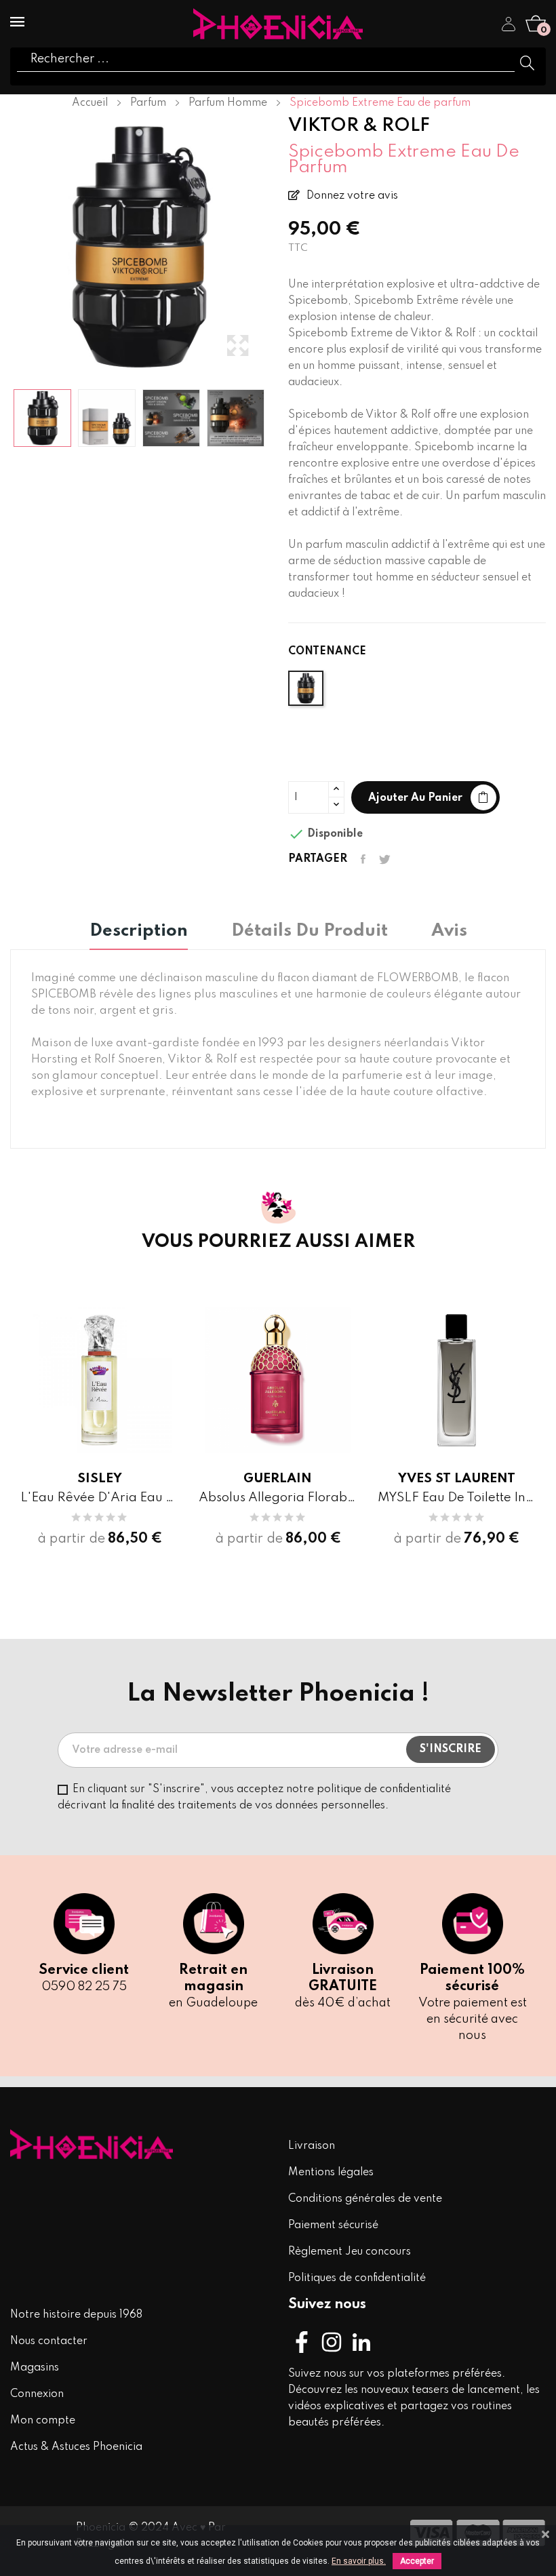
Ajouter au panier (415, 798)
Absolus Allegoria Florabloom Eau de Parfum (278, 1498)
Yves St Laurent (457, 1479)
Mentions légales (331, 2173)
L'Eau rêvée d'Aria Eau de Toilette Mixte (99, 1498)
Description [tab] (139, 932)
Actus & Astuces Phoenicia (76, 2447)
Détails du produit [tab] (310, 932)
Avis (449, 932)
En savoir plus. (359, 2561)
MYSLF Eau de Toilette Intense (457, 1498)
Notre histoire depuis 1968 (76, 2315)
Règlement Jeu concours (350, 2252)
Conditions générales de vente (365, 2199)
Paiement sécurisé (333, 2225)
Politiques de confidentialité (357, 2278)
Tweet (385, 859)
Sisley (100, 1479)
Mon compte (43, 2421)
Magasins (35, 2368)
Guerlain (278, 1479)
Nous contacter (49, 2341)
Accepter (417, 2561)
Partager (363, 859)
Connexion (37, 2394)
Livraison (312, 2146)
